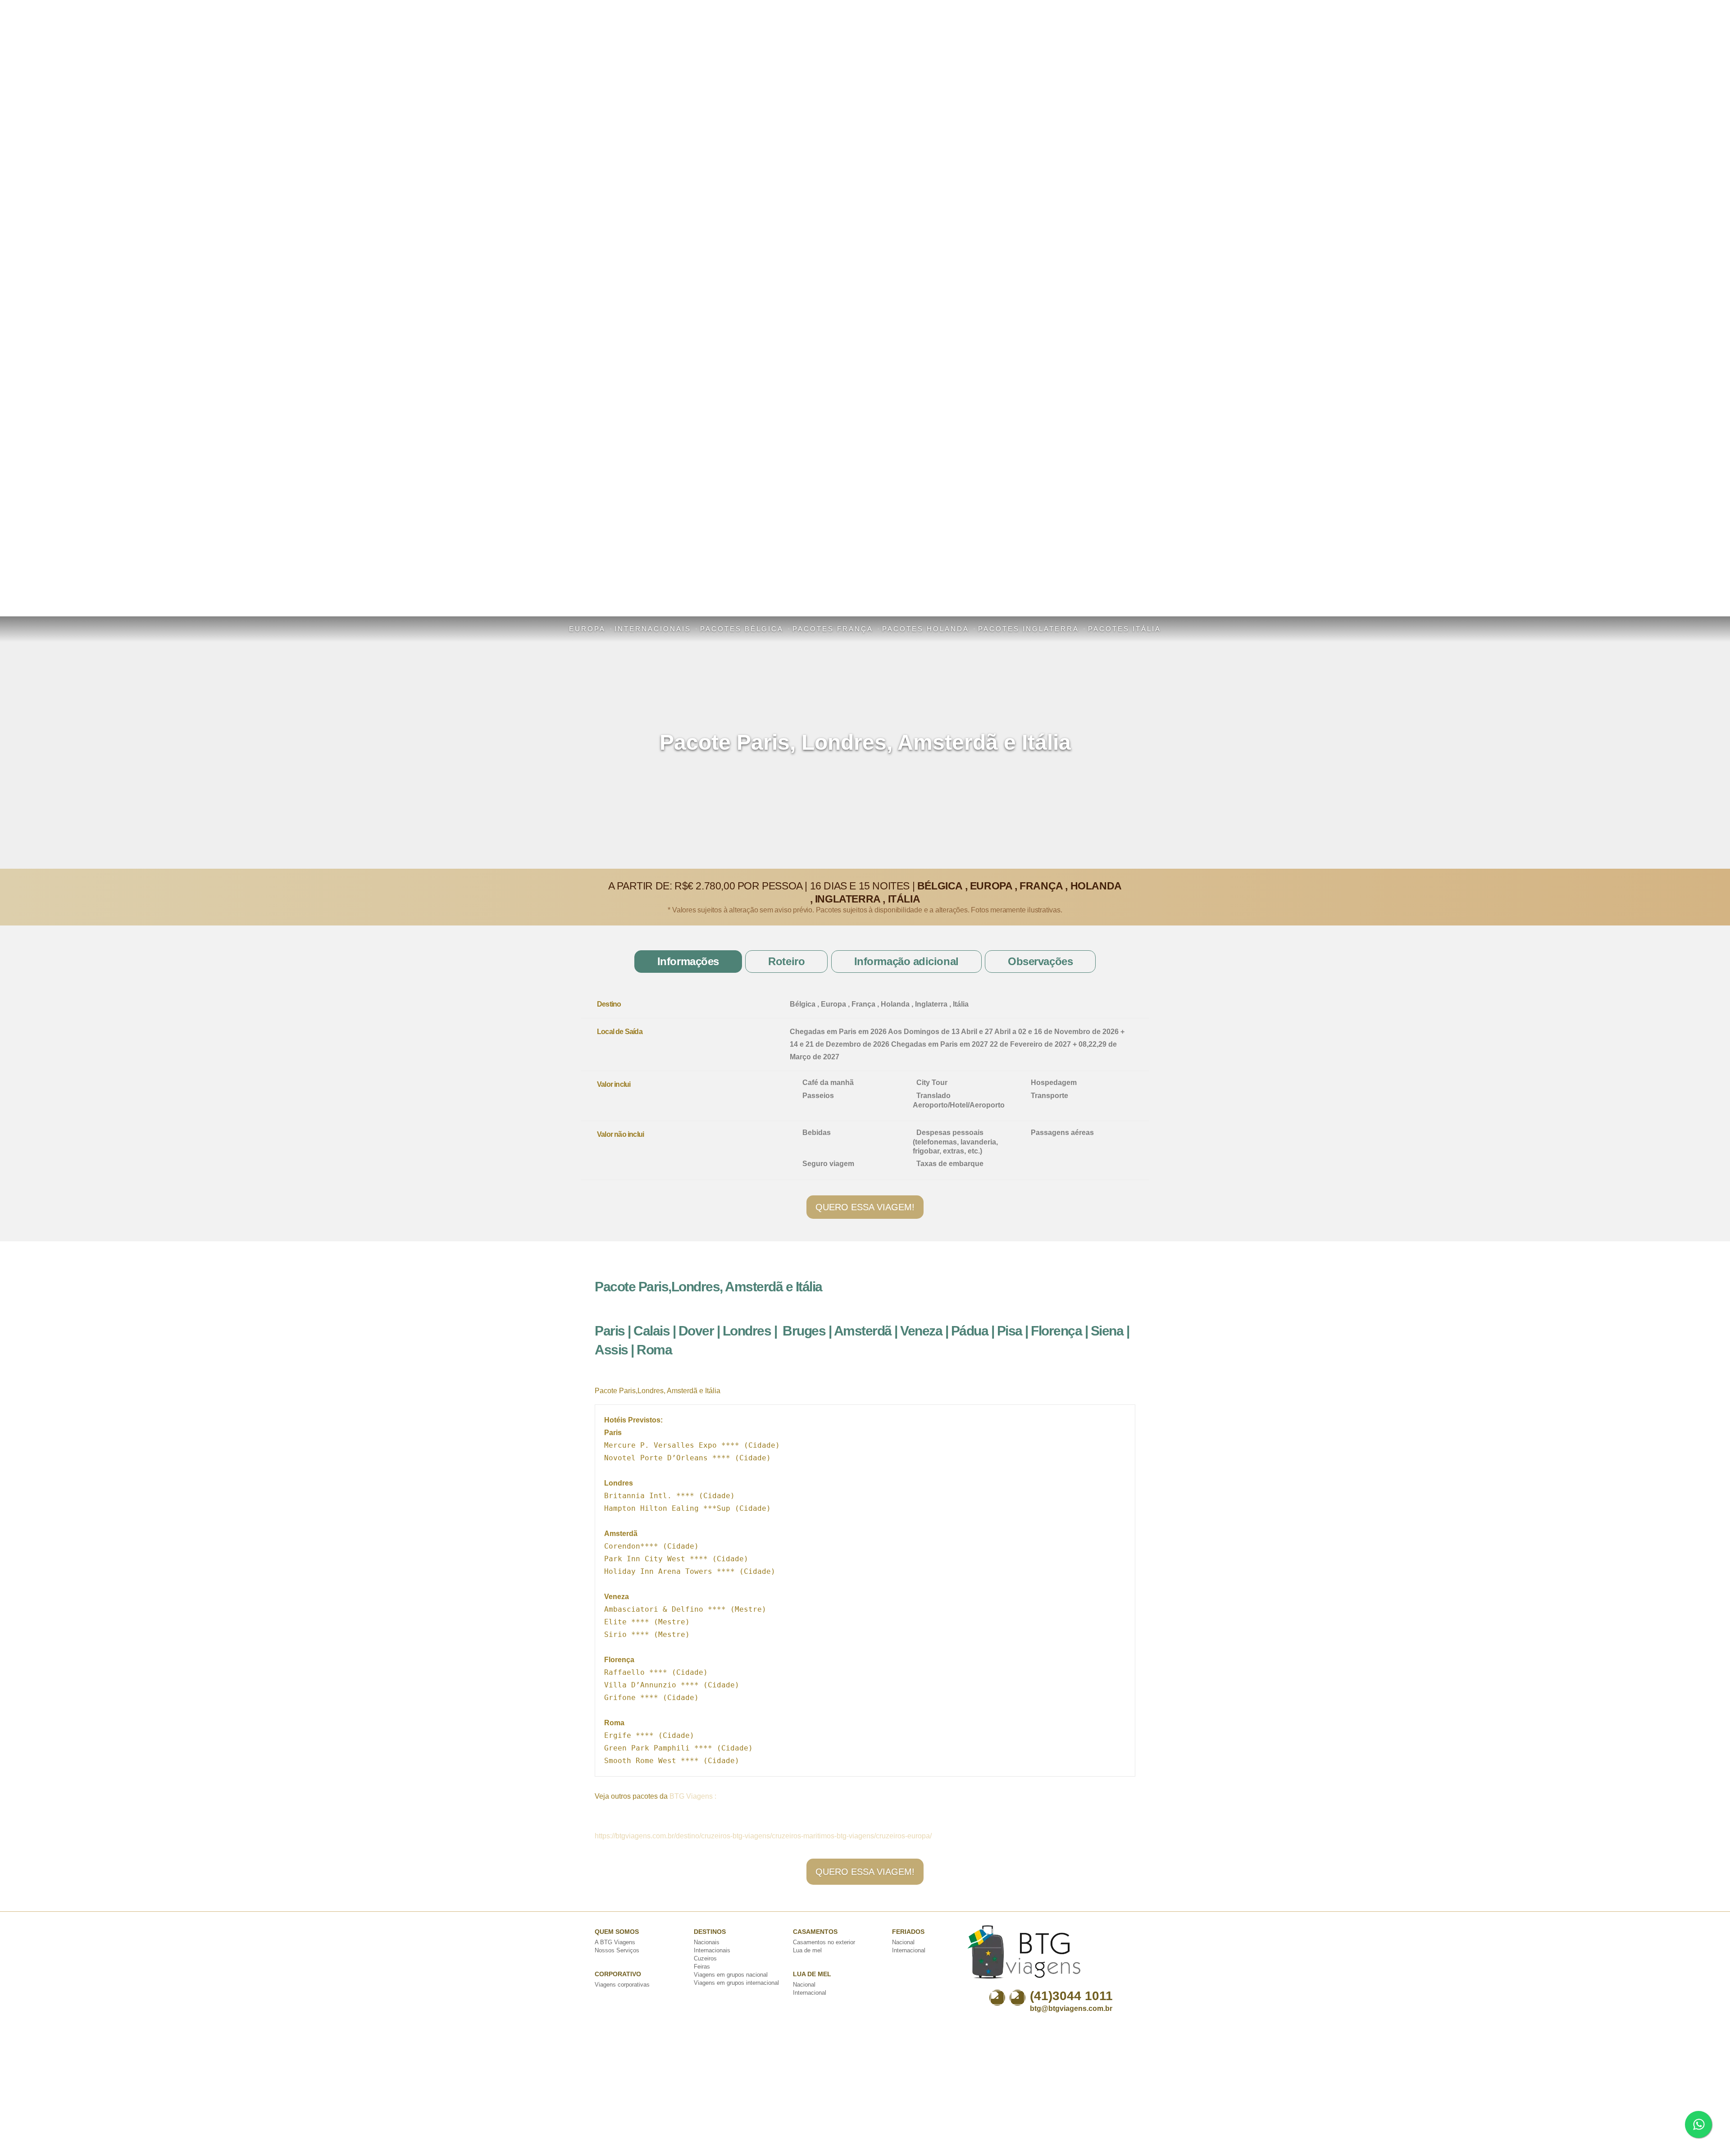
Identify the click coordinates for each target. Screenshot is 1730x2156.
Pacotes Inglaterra (1029, 629)
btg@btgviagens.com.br (1071, 2008)
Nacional (804, 1985)
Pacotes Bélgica (742, 629)
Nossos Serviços (617, 1950)
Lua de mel (807, 1950)
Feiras (702, 1967)
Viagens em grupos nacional (731, 1975)
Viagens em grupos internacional (736, 1983)
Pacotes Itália (1124, 629)
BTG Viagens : (693, 1796)
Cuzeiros (705, 1958)
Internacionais (653, 629)
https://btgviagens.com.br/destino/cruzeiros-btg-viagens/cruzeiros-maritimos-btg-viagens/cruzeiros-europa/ (763, 1836)
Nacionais (707, 1942)
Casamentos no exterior (824, 1942)
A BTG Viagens (615, 1942)
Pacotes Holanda (926, 629)
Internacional (810, 1993)
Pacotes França (833, 629)
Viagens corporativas (622, 1985)
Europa (587, 629)
